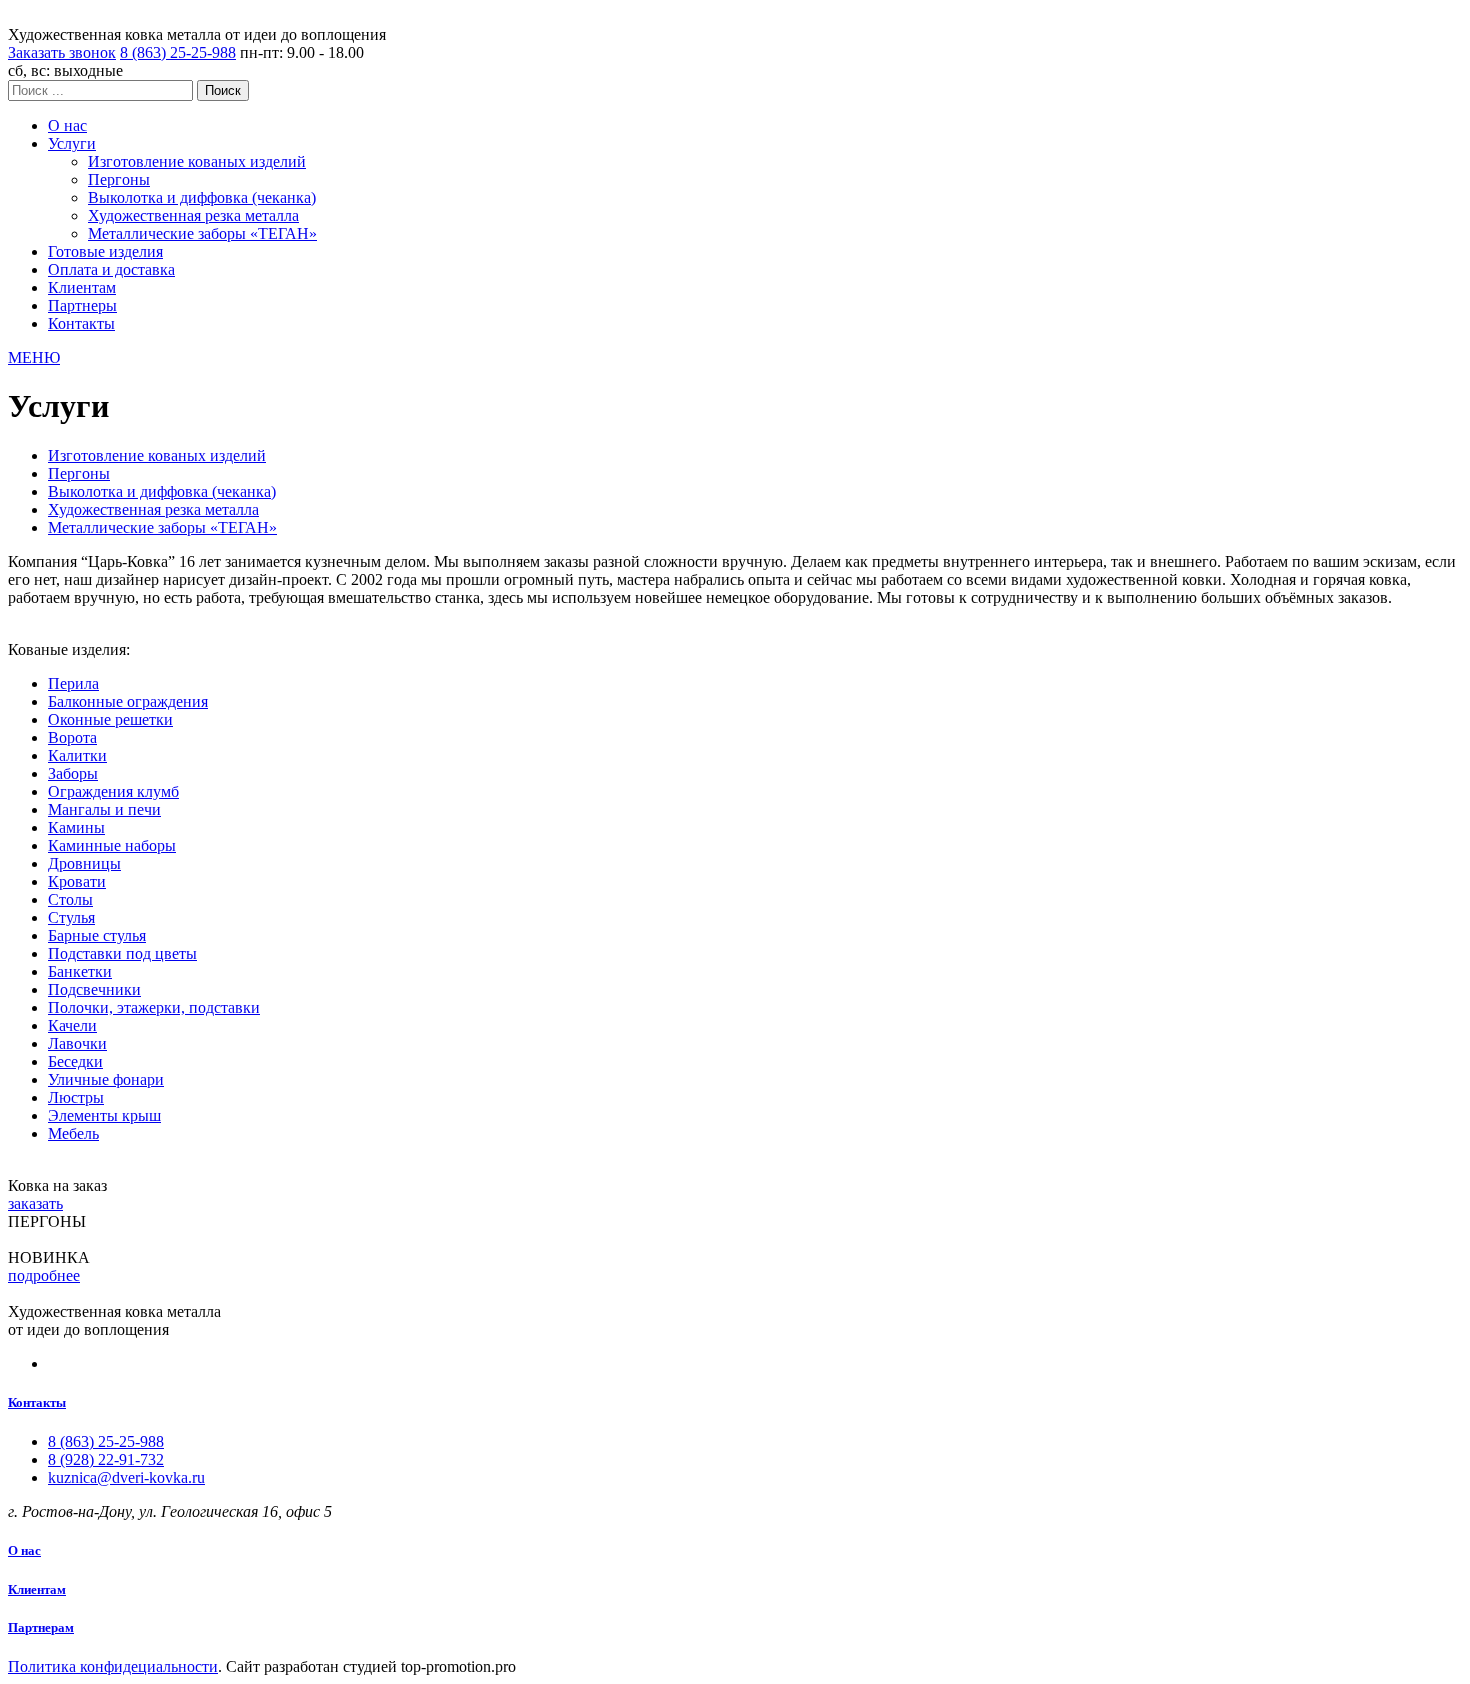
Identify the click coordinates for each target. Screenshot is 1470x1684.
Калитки (77, 755)
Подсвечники (94, 989)
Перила (73, 683)
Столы (70, 899)
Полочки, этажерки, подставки (154, 1007)
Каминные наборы (112, 845)
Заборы (73, 773)
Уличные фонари (106, 1079)
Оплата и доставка (111, 269)
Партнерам (41, 1627)
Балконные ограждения (128, 701)
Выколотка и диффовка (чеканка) (202, 197)
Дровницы (84, 863)
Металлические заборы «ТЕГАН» (202, 233)
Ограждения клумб (113, 791)
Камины (76, 827)
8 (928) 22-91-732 (106, 1459)
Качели (72, 1025)
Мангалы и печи (104, 809)
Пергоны (119, 179)
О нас (67, 125)
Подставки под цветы (122, 953)
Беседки (75, 1061)
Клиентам (82, 287)
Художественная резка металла (193, 215)
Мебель (73, 1133)
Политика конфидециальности (113, 1666)
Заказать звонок (62, 52)
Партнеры (82, 305)
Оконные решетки (110, 719)
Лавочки (77, 1043)
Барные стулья (97, 935)
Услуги (72, 143)
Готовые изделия (105, 251)
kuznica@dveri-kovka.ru (126, 1477)
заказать (35, 1203)
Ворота (72, 737)
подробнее (44, 1275)
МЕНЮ (34, 357)
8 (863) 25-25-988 (178, 52)
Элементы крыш (104, 1115)
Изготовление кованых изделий (197, 161)
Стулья (71, 917)
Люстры (76, 1097)
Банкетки (80, 971)
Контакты (81, 323)
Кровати (77, 881)
